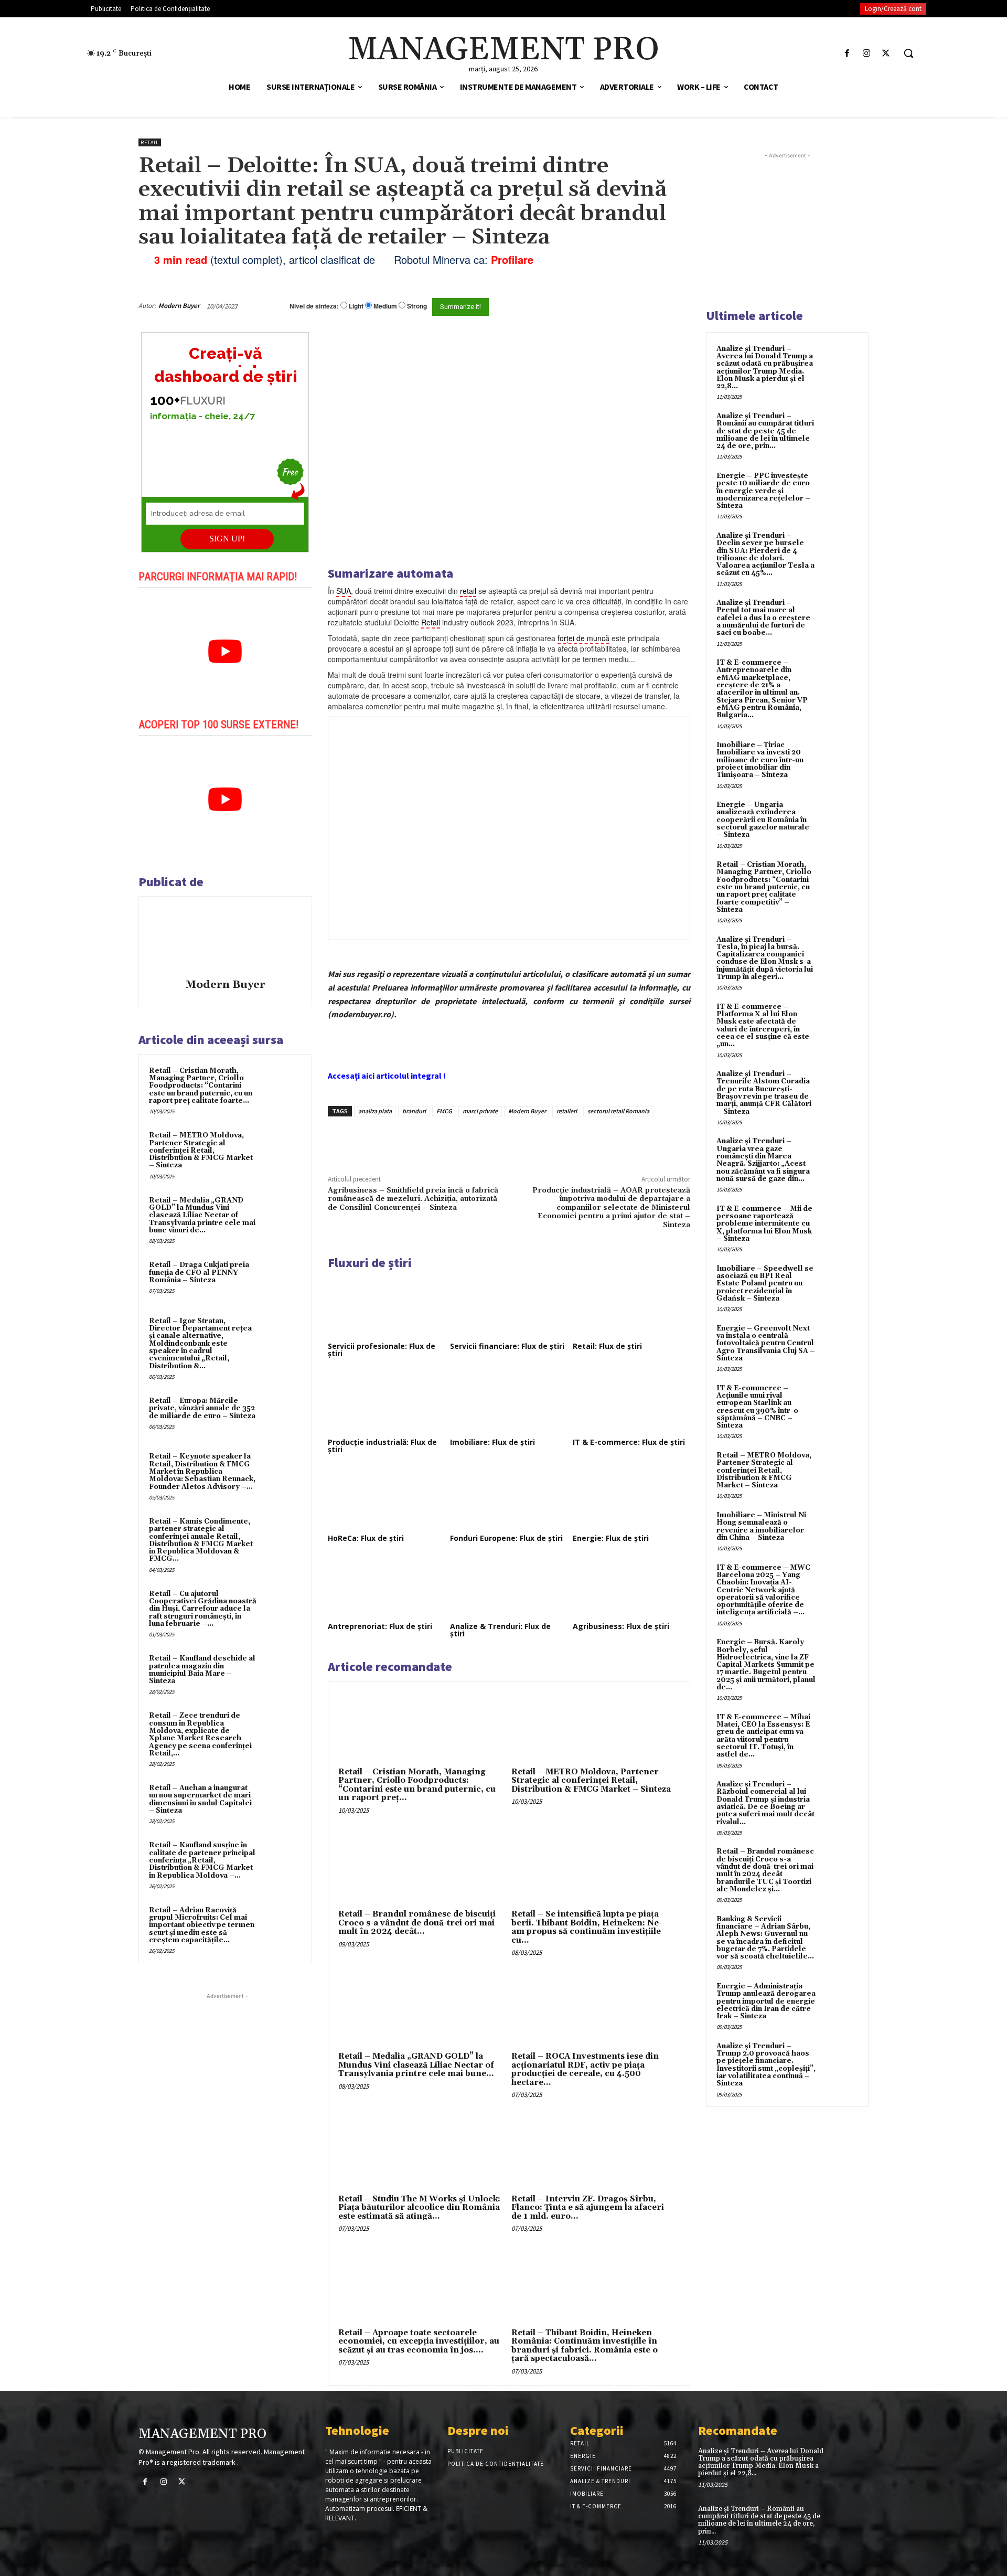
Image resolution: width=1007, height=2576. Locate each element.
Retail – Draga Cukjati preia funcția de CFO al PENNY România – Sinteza (199, 1273)
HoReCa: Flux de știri (366, 1538)
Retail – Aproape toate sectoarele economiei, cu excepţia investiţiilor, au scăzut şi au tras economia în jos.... (419, 2341)
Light (356, 306)
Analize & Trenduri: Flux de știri (500, 1630)
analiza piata (375, 1111)
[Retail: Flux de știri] (631, 1306)
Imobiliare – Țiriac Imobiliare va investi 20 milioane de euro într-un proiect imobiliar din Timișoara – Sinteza (760, 760)
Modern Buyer (179, 306)
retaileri (567, 1111)
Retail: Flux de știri (607, 1346)
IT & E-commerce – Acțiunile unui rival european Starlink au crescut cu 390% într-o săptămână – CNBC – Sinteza (757, 1407)
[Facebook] (847, 53)
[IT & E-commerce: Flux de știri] (631, 1402)
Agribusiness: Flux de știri (621, 1626)
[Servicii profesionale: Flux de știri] (387, 1306)
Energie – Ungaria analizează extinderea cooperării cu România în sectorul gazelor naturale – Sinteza (763, 820)
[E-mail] (634, 306)
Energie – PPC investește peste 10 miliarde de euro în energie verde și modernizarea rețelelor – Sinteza (763, 491)
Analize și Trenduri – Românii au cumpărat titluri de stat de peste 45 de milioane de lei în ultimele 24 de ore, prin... (765, 431)
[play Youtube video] (225, 652)
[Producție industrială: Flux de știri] (387, 1402)
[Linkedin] (481, 1141)
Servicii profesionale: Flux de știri (382, 1350)
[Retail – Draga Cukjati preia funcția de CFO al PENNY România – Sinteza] (282, 1279)
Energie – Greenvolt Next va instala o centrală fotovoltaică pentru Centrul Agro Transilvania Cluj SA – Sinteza (766, 1343)
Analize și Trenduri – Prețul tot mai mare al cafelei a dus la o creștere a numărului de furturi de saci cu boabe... (763, 618)
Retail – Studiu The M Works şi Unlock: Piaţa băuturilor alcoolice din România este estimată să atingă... (419, 2208)
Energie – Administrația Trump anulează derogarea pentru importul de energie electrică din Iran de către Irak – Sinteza (766, 2001)
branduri (414, 1111)
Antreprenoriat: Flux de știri (380, 1626)
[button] (908, 53)
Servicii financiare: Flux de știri (507, 1346)
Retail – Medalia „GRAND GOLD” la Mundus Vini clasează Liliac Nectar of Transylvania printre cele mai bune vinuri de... (202, 1215)
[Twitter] (886, 53)
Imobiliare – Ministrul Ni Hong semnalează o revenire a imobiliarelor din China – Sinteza (761, 1526)
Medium (385, 306)
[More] (506, 1141)
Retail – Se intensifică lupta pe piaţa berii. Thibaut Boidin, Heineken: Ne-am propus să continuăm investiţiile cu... (587, 1927)
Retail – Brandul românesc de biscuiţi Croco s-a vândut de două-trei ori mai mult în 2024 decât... (417, 1923)
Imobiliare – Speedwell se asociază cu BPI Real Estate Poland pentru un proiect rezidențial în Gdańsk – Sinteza (765, 1284)
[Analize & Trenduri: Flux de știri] (509, 1587)
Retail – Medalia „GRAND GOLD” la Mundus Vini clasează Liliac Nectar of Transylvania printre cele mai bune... (416, 2065)
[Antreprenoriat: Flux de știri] (387, 1587)
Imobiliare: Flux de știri (492, 1442)
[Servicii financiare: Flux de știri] (509, 1306)
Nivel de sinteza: (314, 306)
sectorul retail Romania (618, 1111)
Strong (417, 306)
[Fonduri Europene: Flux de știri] (509, 1498)
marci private (480, 1111)
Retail (150, 142)
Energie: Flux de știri (611, 1538)
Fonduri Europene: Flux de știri (506, 1538)
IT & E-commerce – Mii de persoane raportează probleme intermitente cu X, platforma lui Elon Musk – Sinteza (764, 1224)
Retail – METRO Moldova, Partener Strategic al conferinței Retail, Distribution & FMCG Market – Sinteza (201, 1150)
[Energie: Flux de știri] (631, 1498)
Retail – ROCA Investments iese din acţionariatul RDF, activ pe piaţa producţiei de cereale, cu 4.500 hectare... (585, 2069)
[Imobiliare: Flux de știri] (509, 1402)
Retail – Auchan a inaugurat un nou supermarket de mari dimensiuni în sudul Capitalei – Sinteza (200, 1799)
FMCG (444, 1111)
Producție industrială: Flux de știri (382, 1446)
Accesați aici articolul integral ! (387, 1076)
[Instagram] (867, 53)
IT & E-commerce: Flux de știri (629, 1442)
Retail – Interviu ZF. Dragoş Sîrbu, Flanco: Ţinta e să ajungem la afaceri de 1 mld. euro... (588, 2208)
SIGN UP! (227, 539)
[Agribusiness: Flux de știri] (631, 1587)
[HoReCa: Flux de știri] (387, 1498)
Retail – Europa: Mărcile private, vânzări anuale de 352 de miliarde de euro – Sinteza (202, 1408)
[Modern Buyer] (225, 939)
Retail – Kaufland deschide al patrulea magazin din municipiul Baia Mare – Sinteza (202, 1670)
